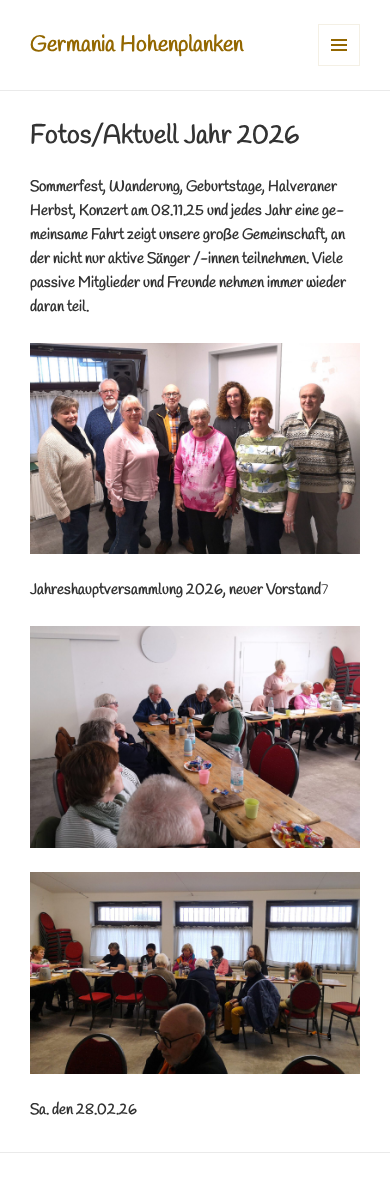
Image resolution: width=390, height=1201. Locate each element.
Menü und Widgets (339, 65)
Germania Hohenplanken (136, 45)
